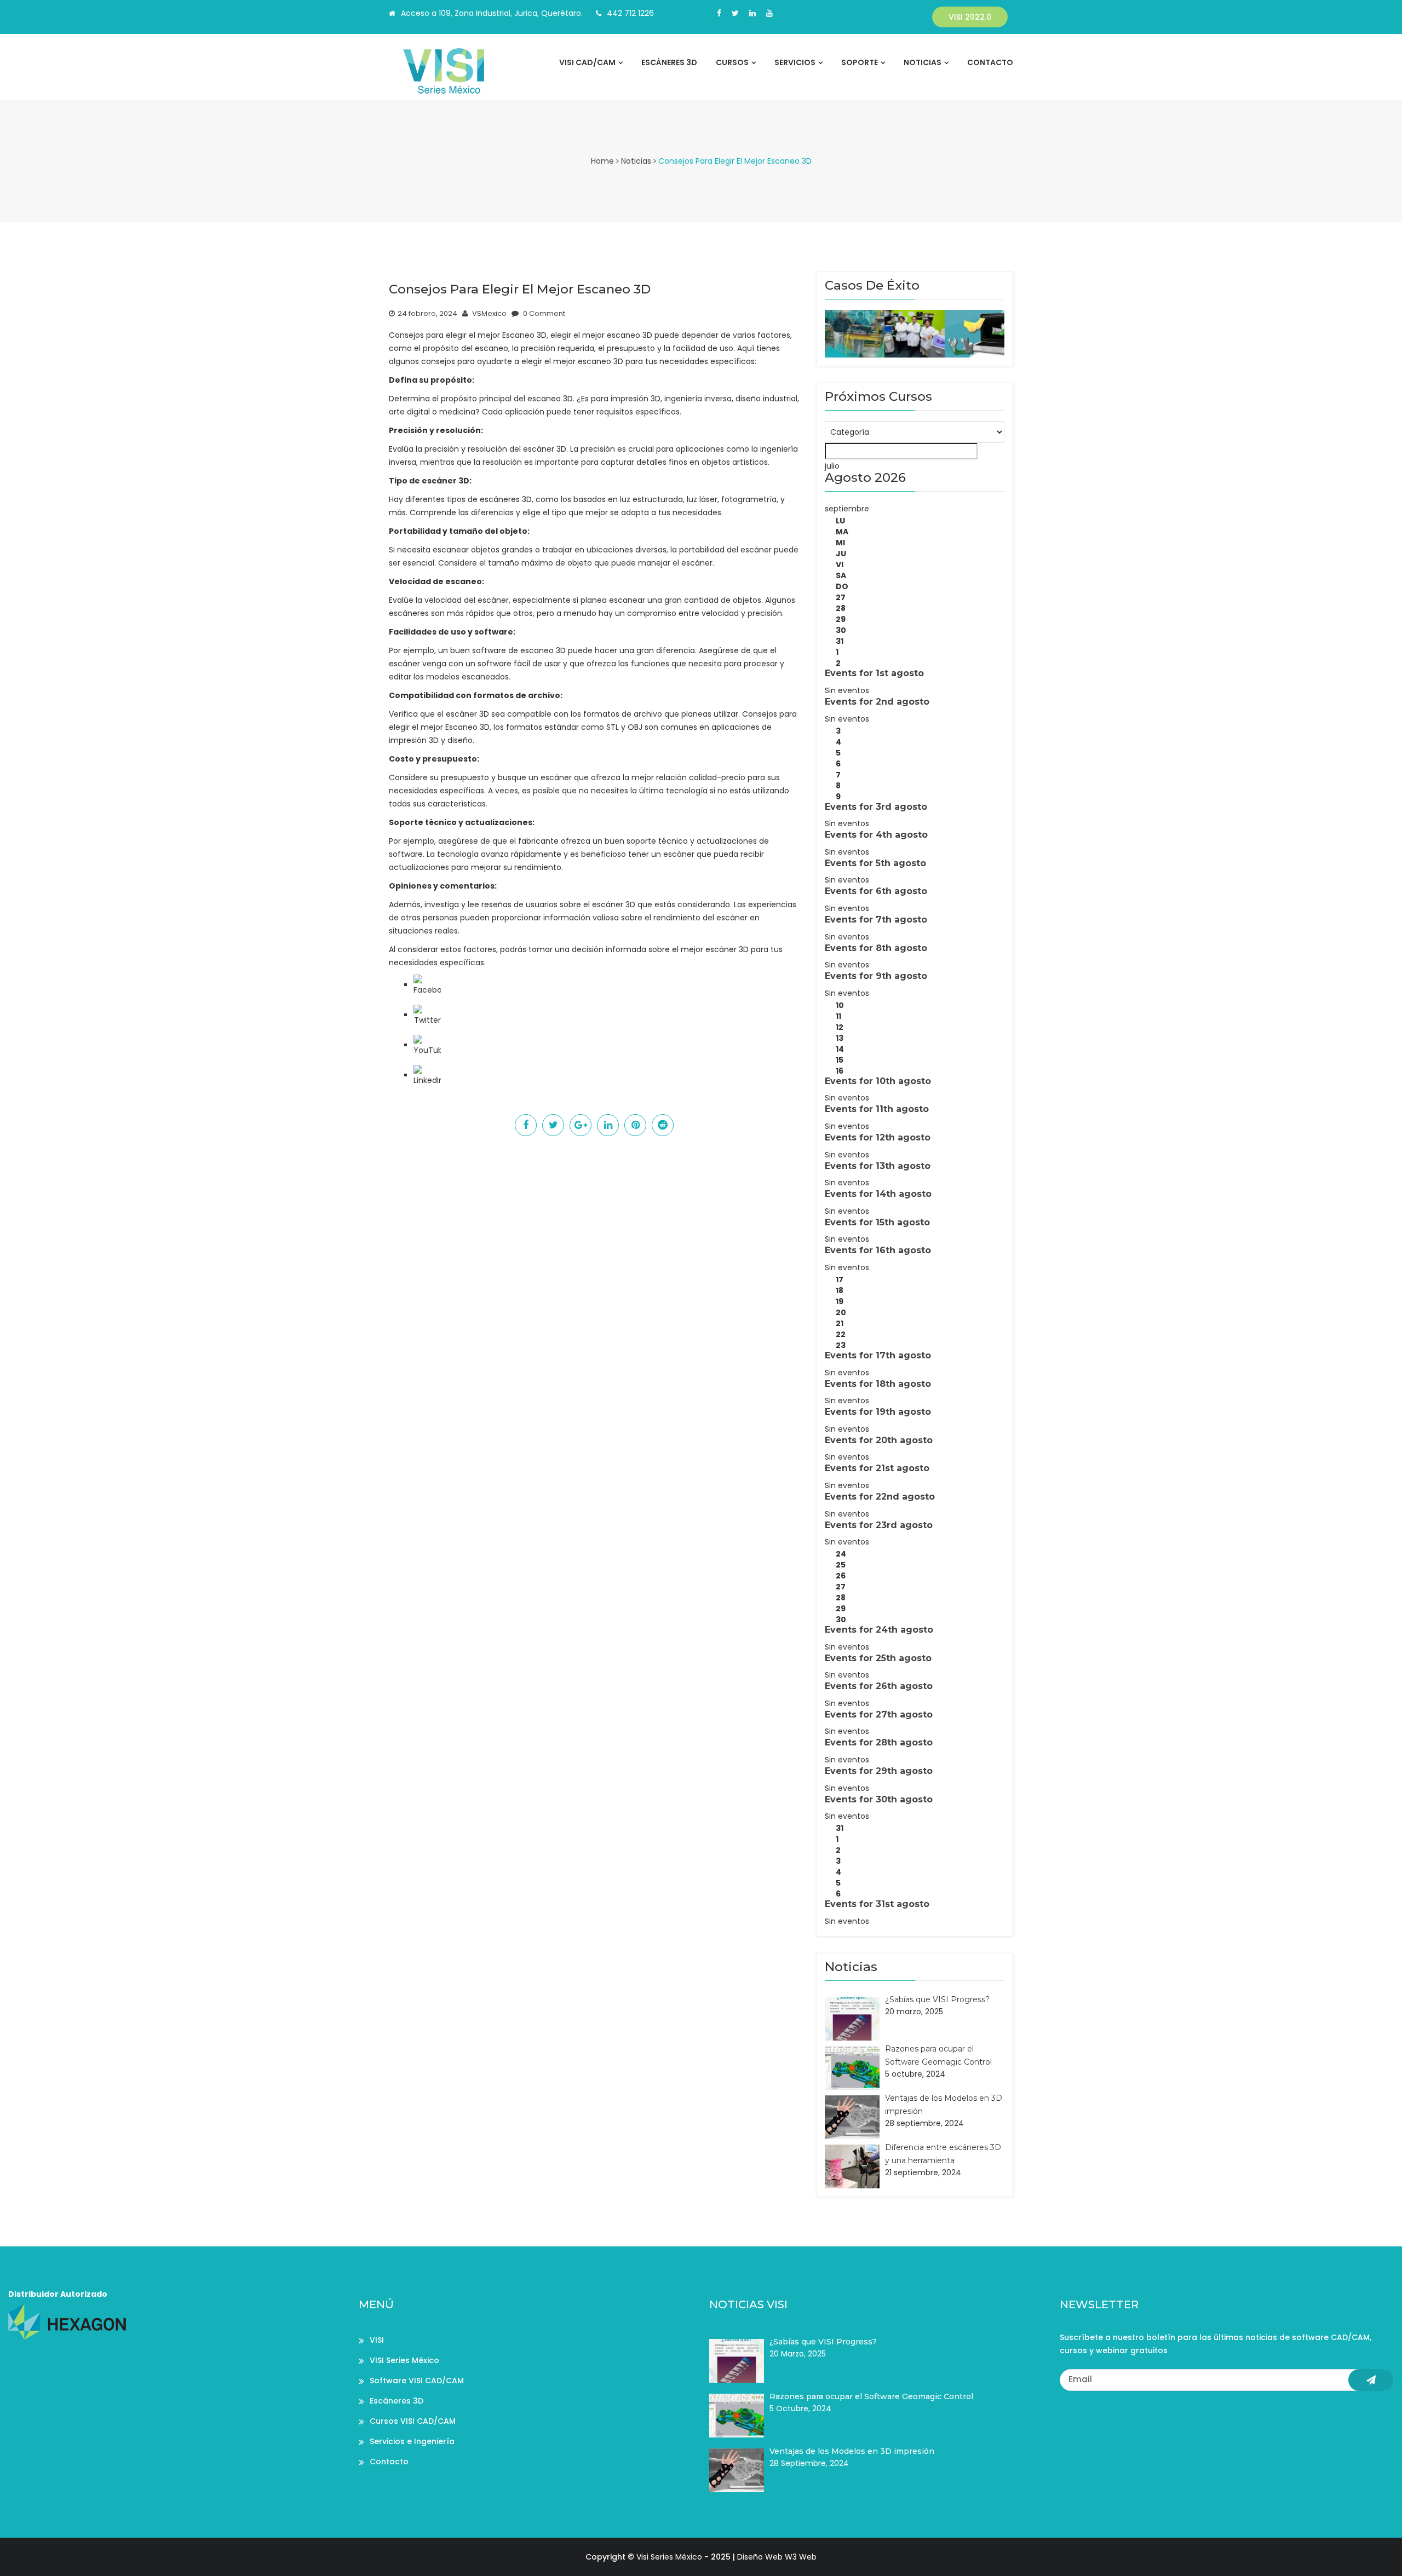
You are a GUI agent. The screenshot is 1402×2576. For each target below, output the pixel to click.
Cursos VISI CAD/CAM (413, 2421)
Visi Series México (669, 2557)
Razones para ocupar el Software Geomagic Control (871, 2396)
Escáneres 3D (669, 62)
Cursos (732, 62)
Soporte (860, 62)
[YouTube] (427, 1045)
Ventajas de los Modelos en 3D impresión (852, 2451)
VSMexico (489, 313)
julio (832, 466)
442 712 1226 (630, 13)
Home (602, 161)
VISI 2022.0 (970, 17)
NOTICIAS (923, 62)
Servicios (795, 62)
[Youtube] (769, 13)
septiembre (847, 509)
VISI (377, 2340)
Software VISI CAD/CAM (417, 2381)
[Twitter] (735, 13)
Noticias (636, 161)
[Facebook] (719, 13)
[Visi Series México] (461, 71)
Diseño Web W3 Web (777, 2557)
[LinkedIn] (427, 1075)
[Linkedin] (752, 13)
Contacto (990, 62)
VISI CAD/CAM (587, 62)
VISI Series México (404, 2360)
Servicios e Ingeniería (412, 2441)
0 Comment (543, 313)
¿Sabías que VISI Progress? (937, 1999)
